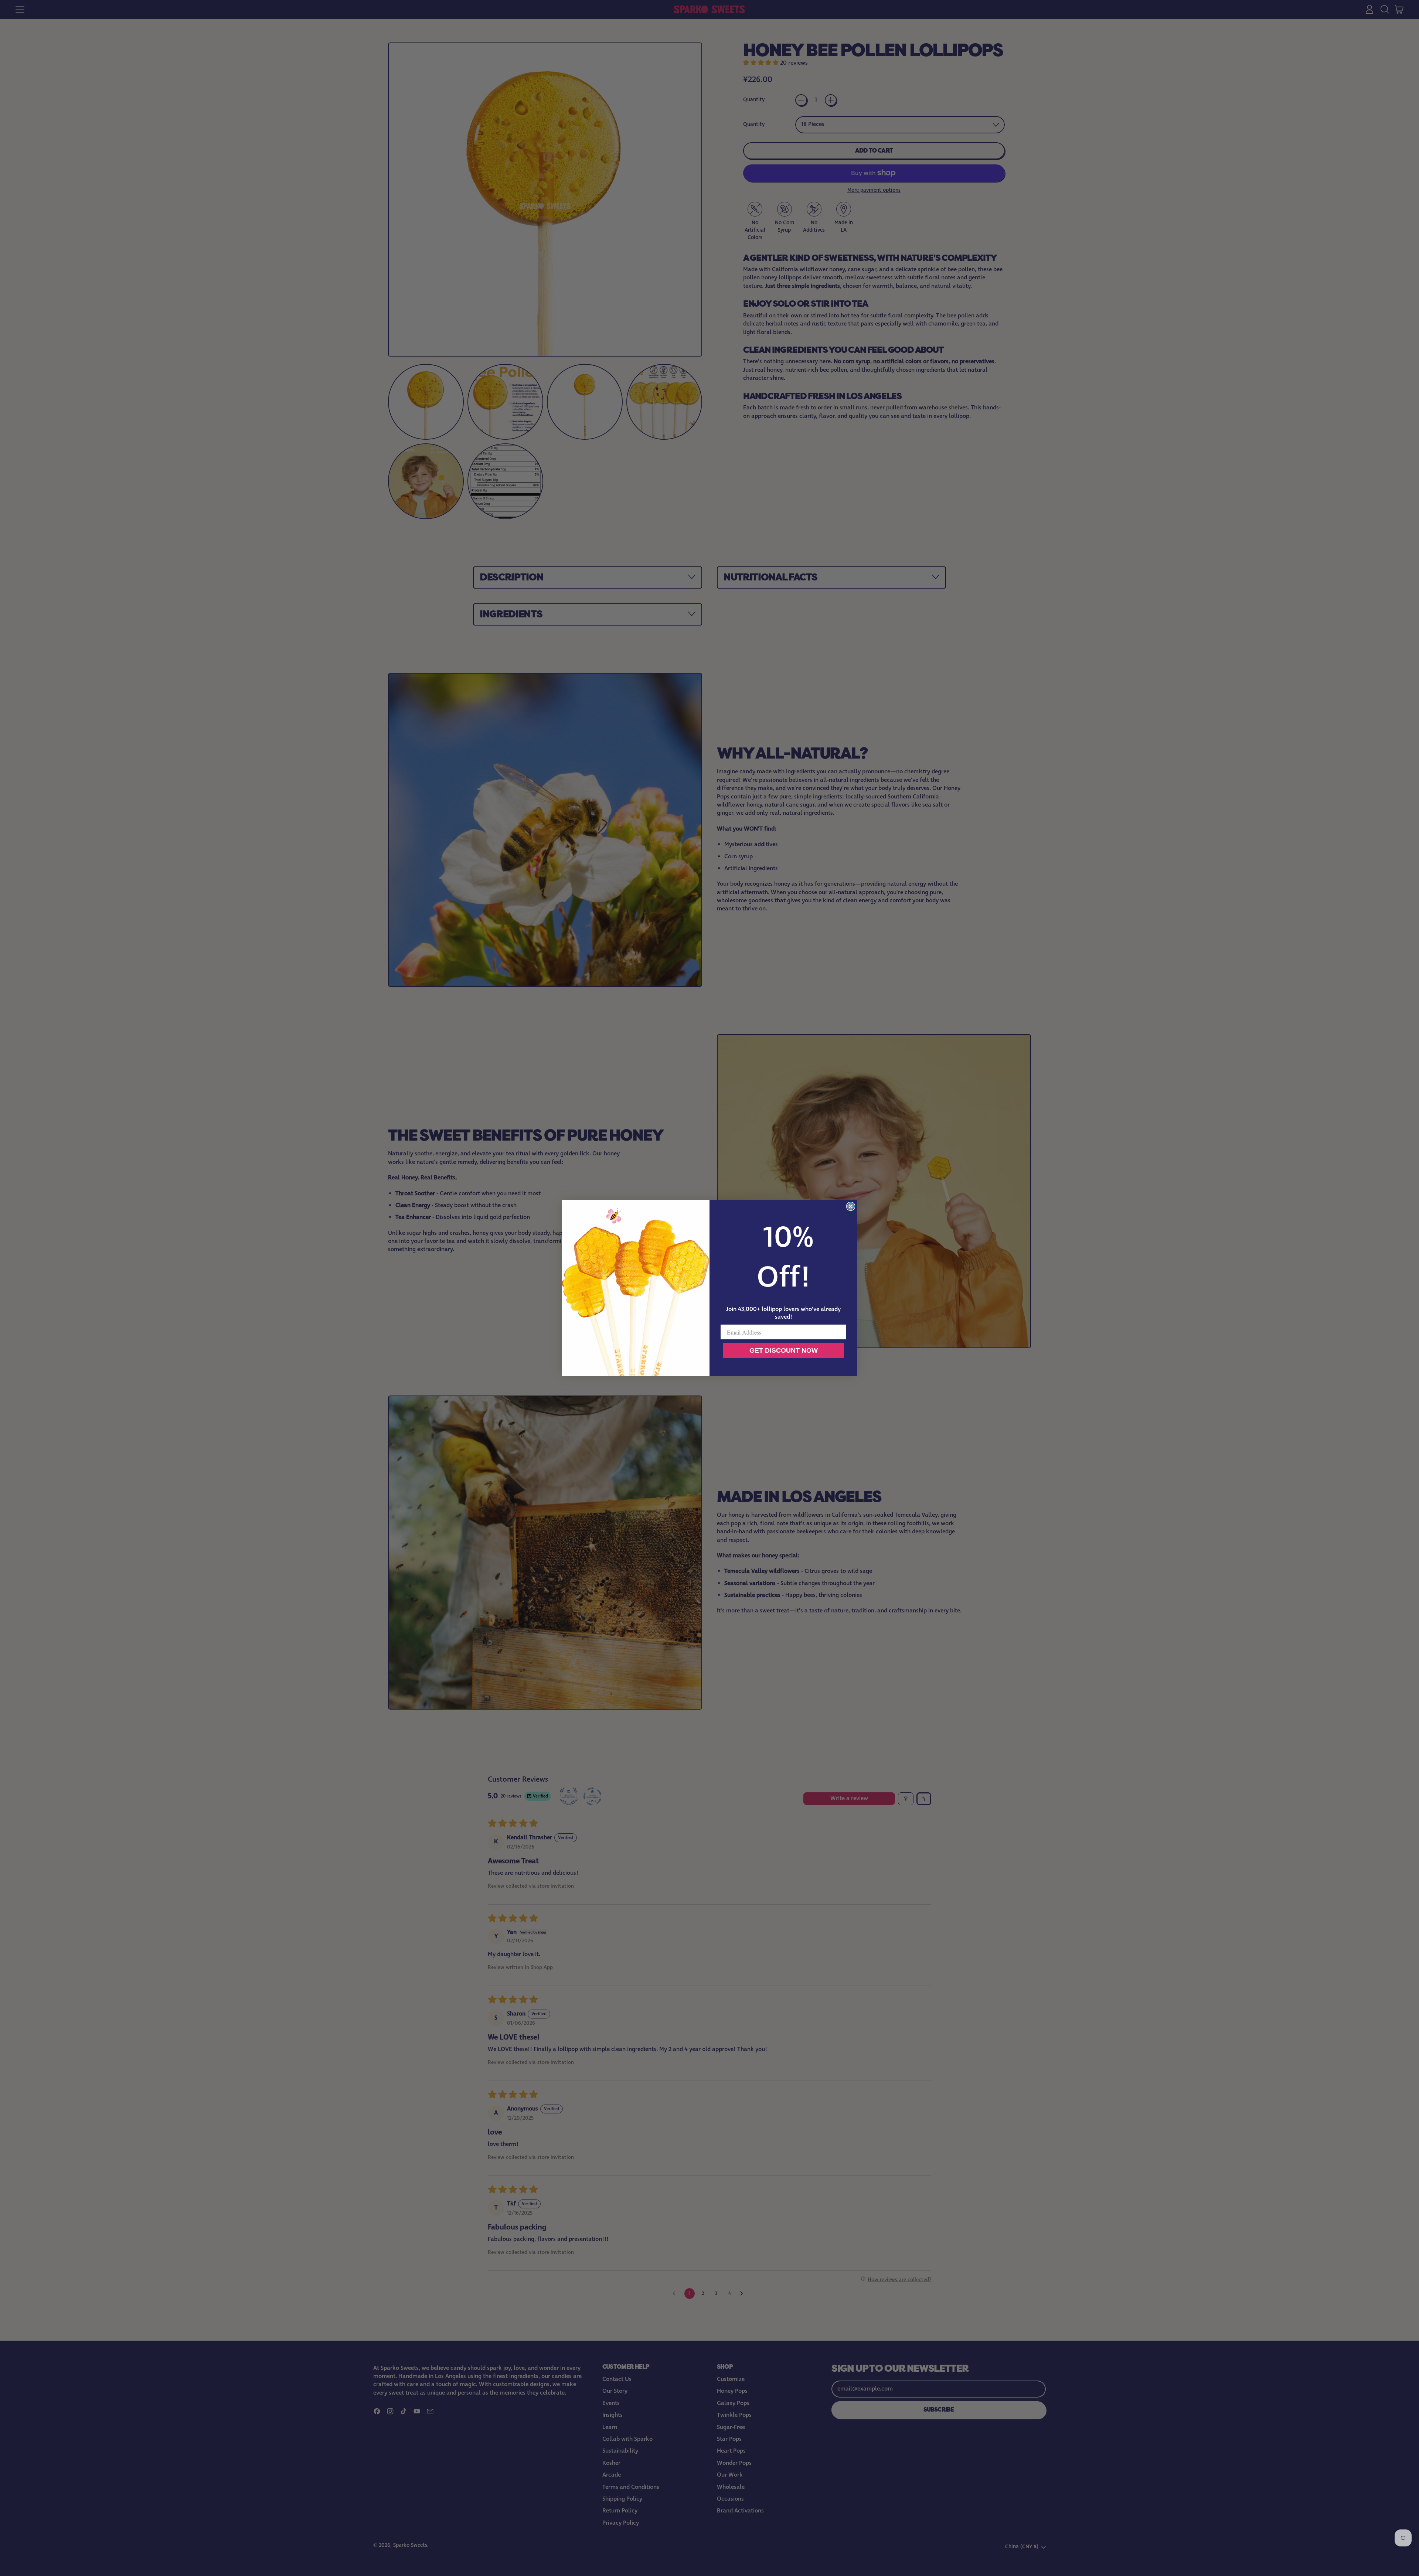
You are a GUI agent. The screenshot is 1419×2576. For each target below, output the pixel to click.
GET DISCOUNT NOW (784, 1350)
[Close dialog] (851, 1206)
